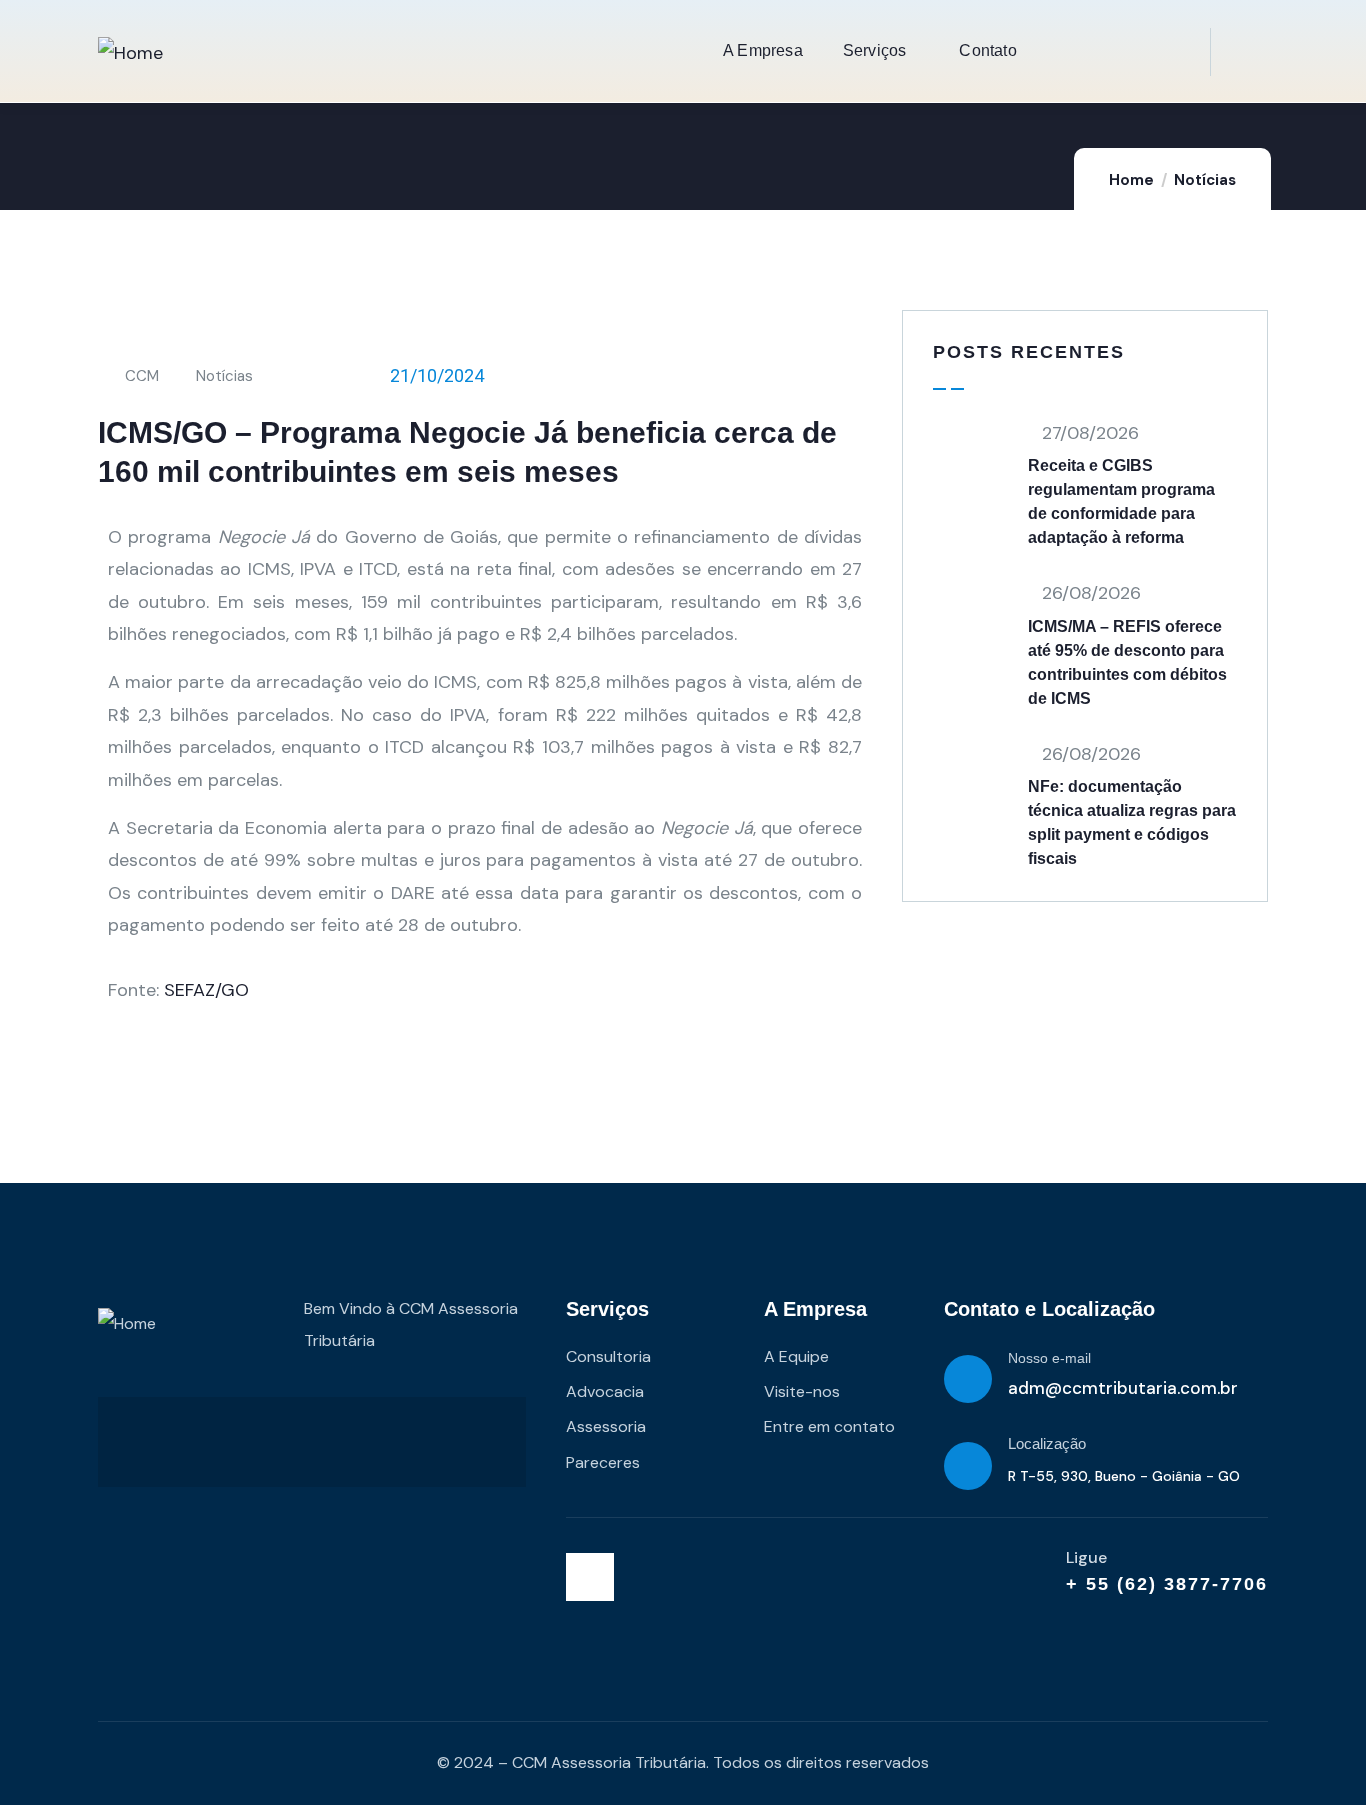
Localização (1047, 1443)
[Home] (130, 53)
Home (1131, 180)
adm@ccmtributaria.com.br (1123, 1388)
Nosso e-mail (1049, 1358)
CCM (142, 376)
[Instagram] (590, 1577)
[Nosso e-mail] (968, 1379)
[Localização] (968, 1466)
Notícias (1205, 180)
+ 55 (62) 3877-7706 (1167, 1584)
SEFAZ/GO (206, 990)
